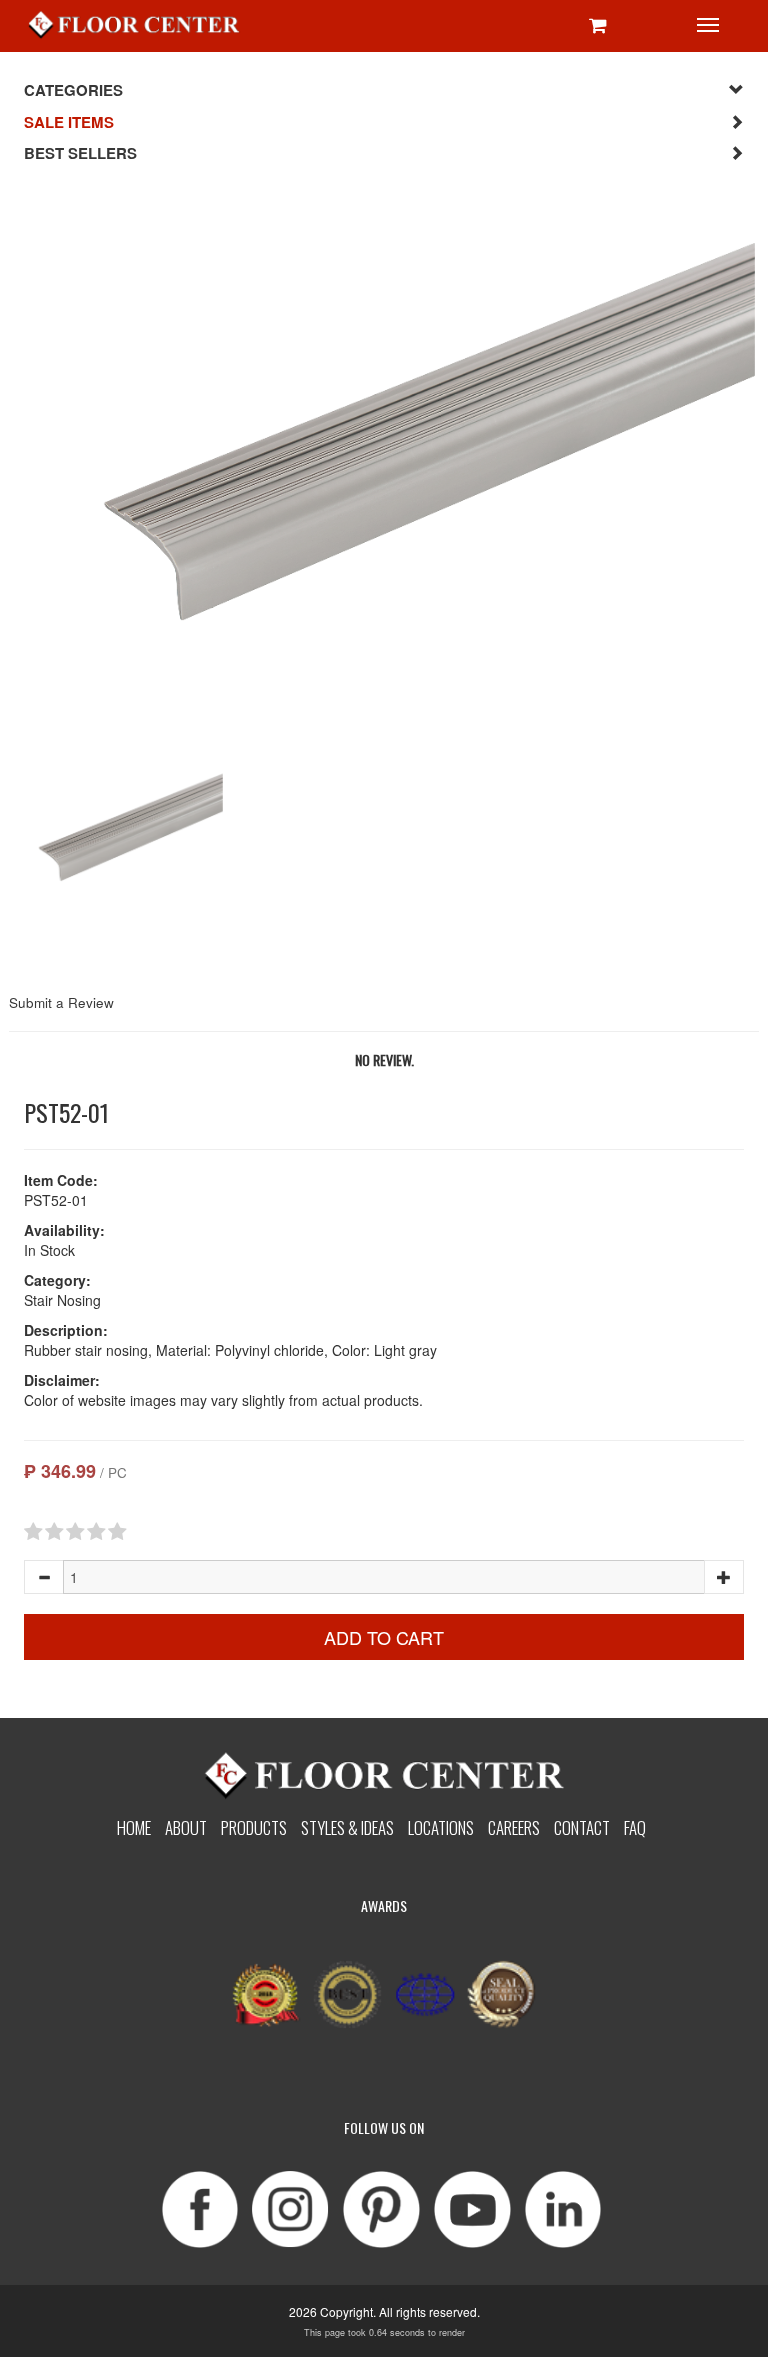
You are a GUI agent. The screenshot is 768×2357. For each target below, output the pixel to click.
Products (254, 1827)
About (186, 1827)
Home (134, 1827)
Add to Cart (384, 1637)
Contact (582, 1827)
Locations (441, 1827)
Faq (635, 1827)
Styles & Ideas (347, 1827)
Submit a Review (61, 1002)
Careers (514, 1827)
